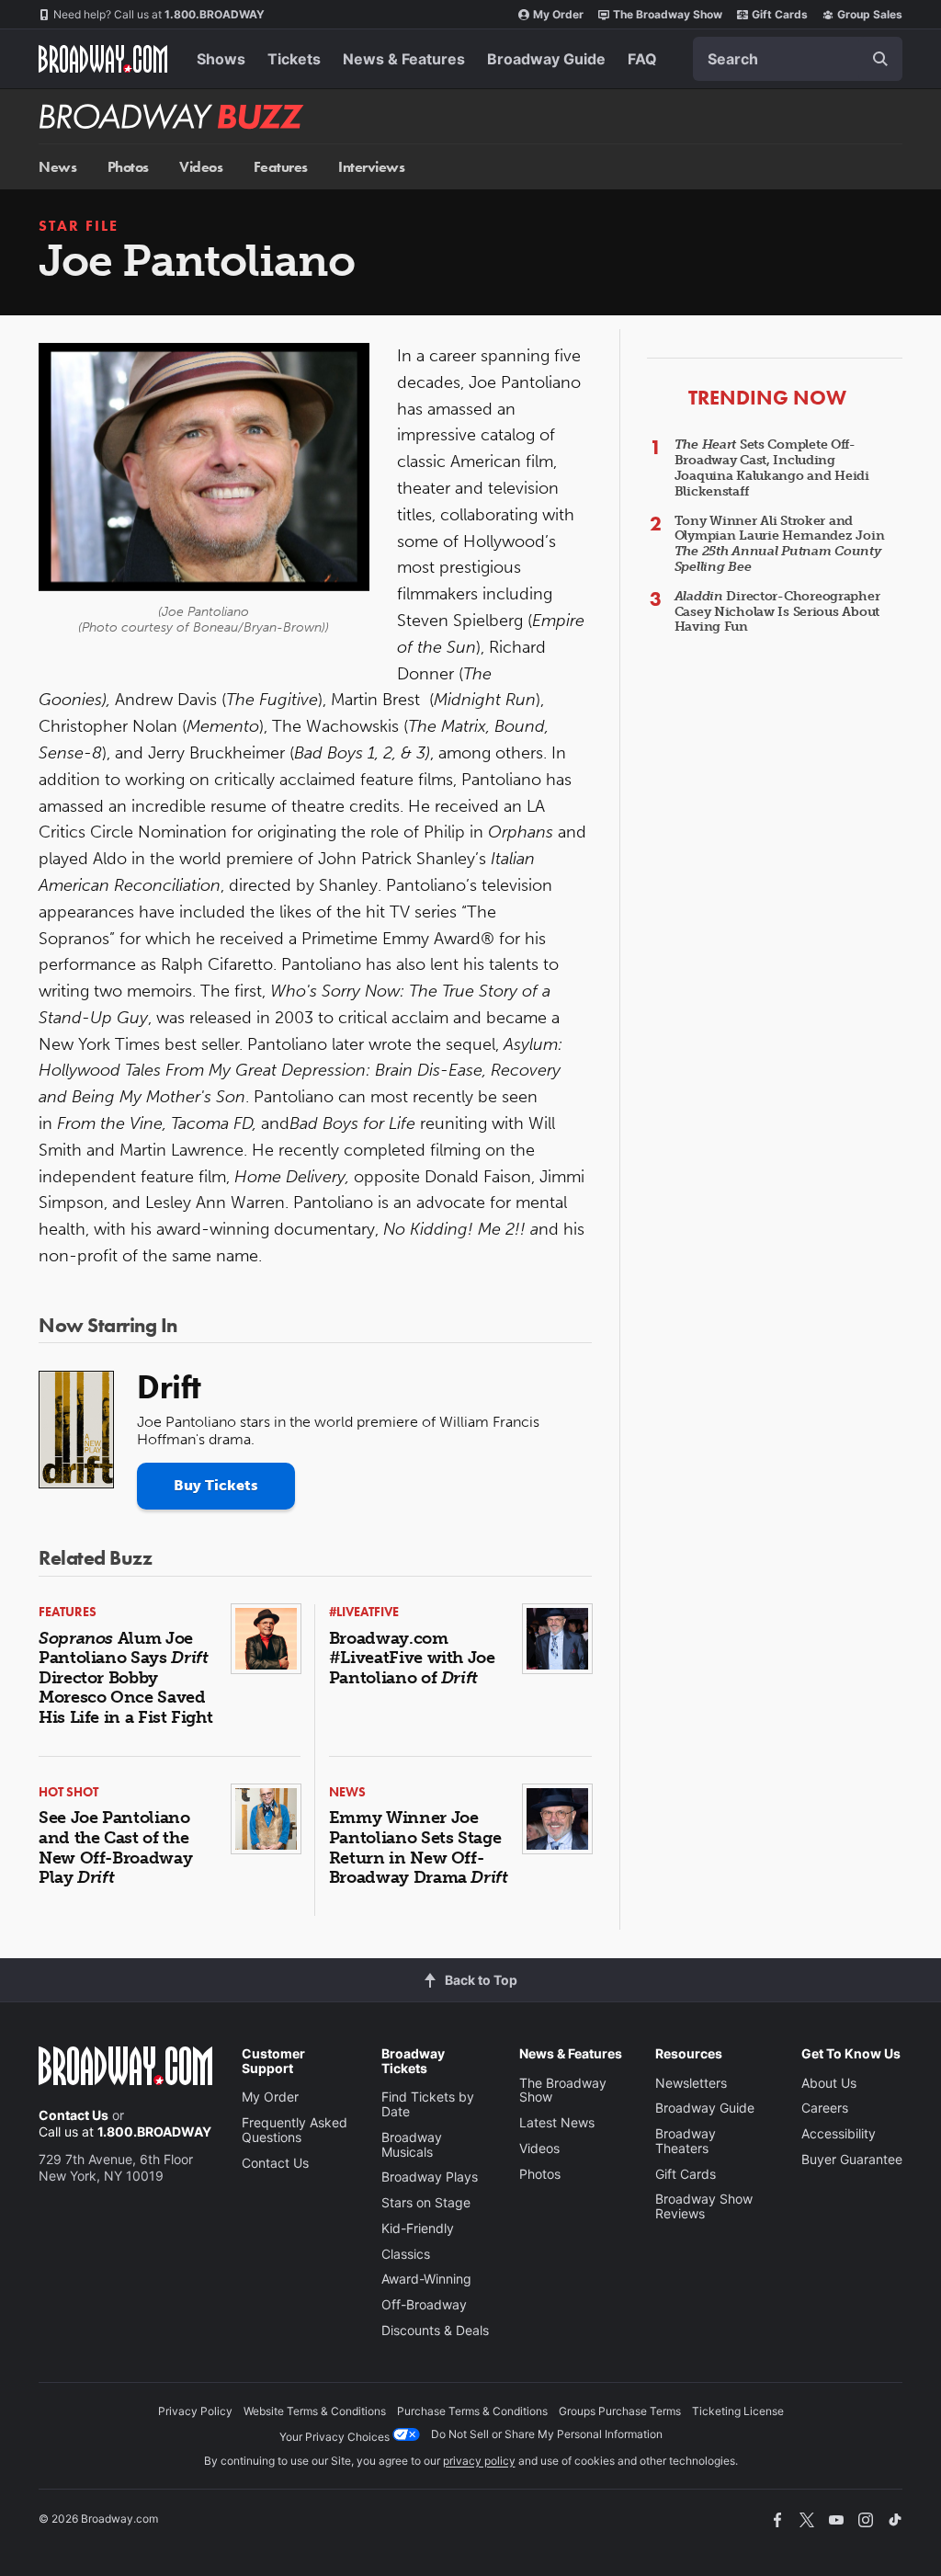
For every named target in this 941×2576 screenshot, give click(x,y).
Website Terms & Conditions (315, 2411)
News (57, 167)
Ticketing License (738, 2411)
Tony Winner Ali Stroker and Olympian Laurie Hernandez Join (780, 544)
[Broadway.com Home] (103, 59)
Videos (201, 167)
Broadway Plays (430, 2177)
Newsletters (691, 2083)
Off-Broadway (424, 2304)
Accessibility (839, 2133)
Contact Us (74, 2115)
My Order (558, 14)
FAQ (642, 59)
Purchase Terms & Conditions (472, 2411)
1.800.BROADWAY (159, 14)
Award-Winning (426, 2279)
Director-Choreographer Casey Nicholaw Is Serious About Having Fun (777, 612)
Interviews (371, 167)
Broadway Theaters (686, 2141)
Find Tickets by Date (428, 2104)
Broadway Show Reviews (704, 2206)
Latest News (557, 2122)
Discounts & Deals (435, 2330)
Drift (169, 1387)
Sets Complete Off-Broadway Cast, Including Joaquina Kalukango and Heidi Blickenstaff (772, 467)
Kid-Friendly (418, 2228)
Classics (406, 2254)
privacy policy (479, 2461)
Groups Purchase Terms (620, 2411)
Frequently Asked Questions (295, 2130)
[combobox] (798, 59)
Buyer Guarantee (852, 2159)
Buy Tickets (216, 1485)
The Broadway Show (668, 14)
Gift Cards (780, 14)
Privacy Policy (195, 2411)
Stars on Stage (426, 2202)
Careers (825, 2108)
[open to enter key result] (880, 59)
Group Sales (870, 14)
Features (281, 167)
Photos (128, 167)
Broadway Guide (546, 59)
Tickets (294, 59)
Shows (221, 59)
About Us (829, 2083)
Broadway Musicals (412, 2144)
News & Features (404, 59)
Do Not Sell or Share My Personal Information (547, 2434)
